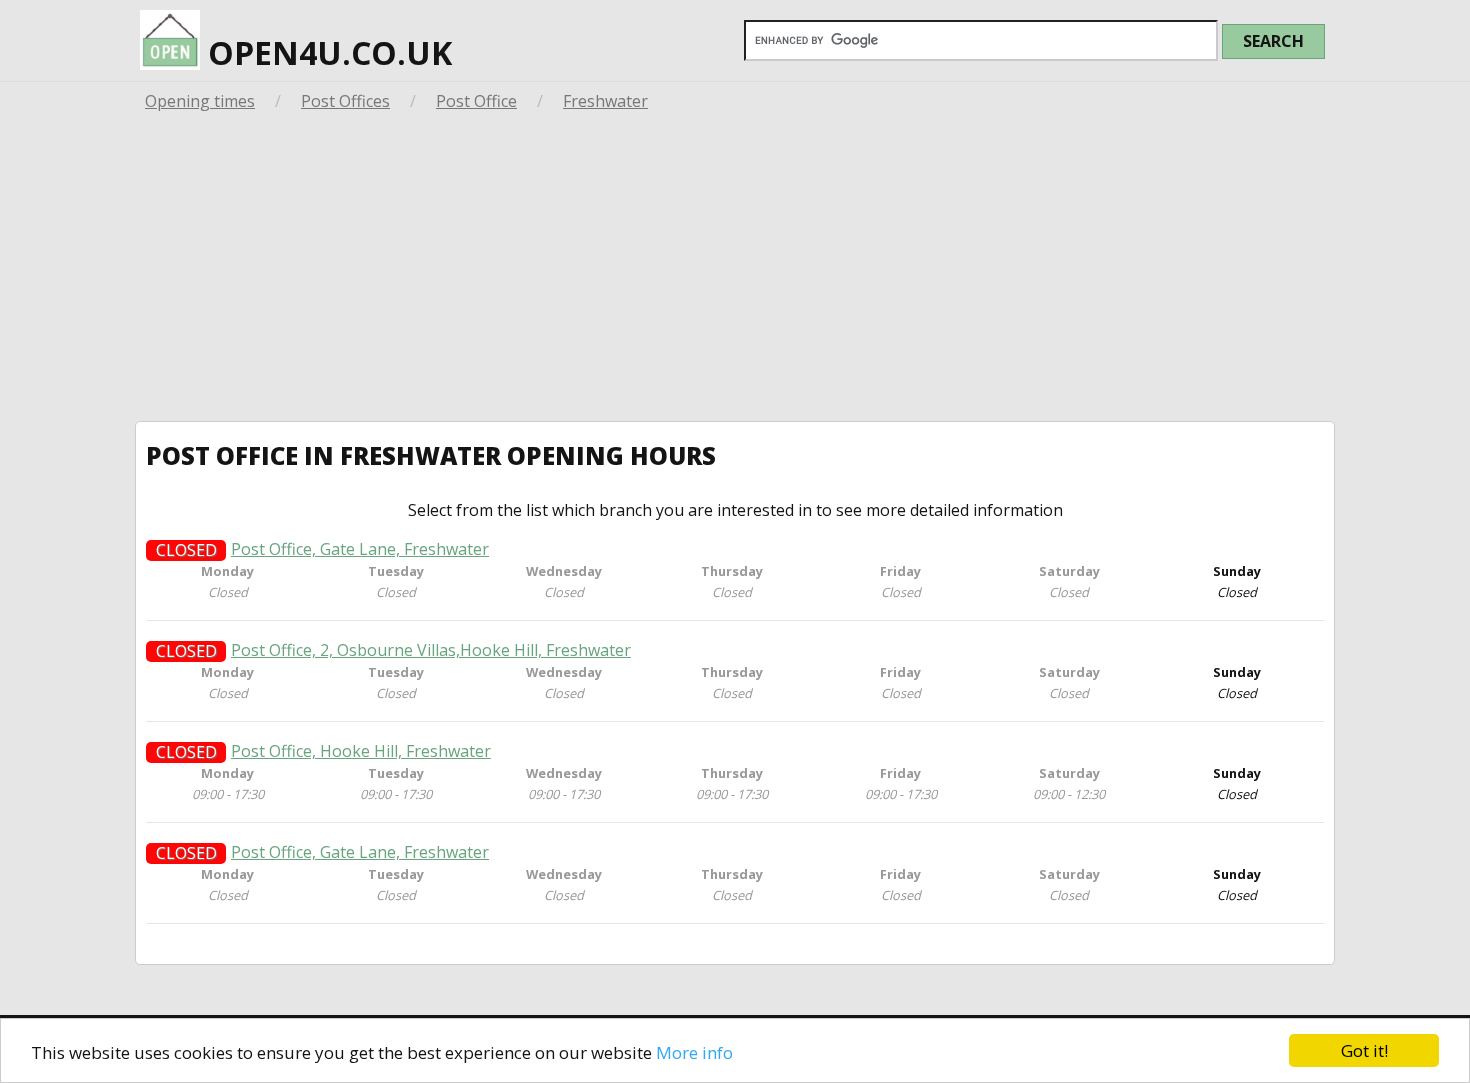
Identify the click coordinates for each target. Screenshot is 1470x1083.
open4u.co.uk (326, 52)
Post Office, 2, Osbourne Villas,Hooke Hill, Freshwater (431, 650)
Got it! (1364, 1050)
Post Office (476, 101)
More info (694, 1052)
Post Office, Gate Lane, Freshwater (360, 549)
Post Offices (345, 101)
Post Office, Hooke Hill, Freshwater (361, 751)
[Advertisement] (735, 271)
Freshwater (605, 101)
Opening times (200, 101)
